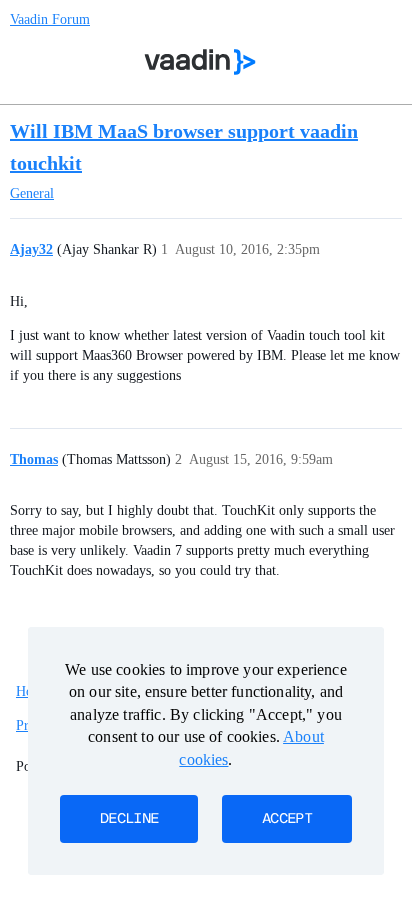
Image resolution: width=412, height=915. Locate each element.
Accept (287, 819)
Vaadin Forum (50, 19)
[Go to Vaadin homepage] (200, 62)
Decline (129, 819)
